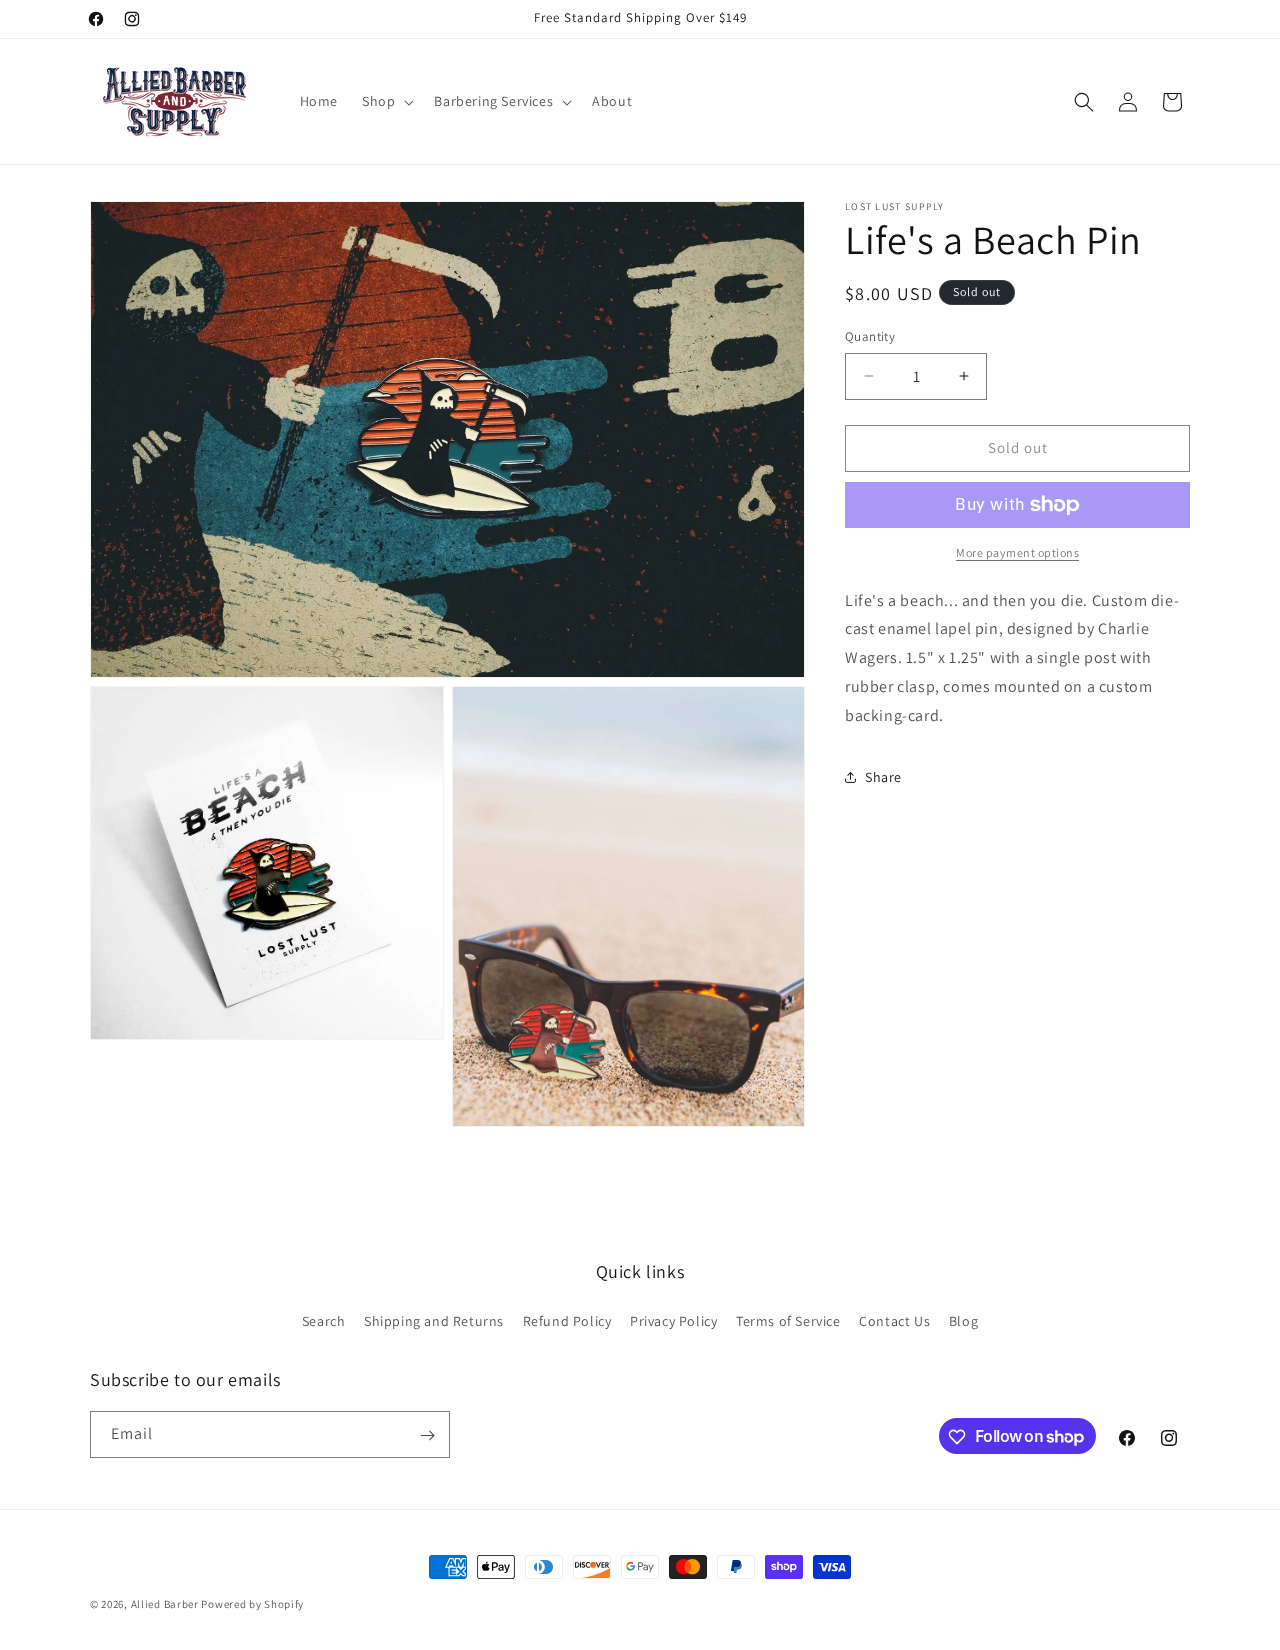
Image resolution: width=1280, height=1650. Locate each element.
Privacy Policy (673, 1320)
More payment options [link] (1017, 552)
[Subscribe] (427, 1435)
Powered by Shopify (252, 1604)
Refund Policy (567, 1320)
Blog (963, 1320)
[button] (386, 101)
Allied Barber (165, 1604)
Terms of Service (788, 1320)
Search (324, 1320)
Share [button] (883, 777)
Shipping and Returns (434, 1320)
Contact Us (894, 1320)
